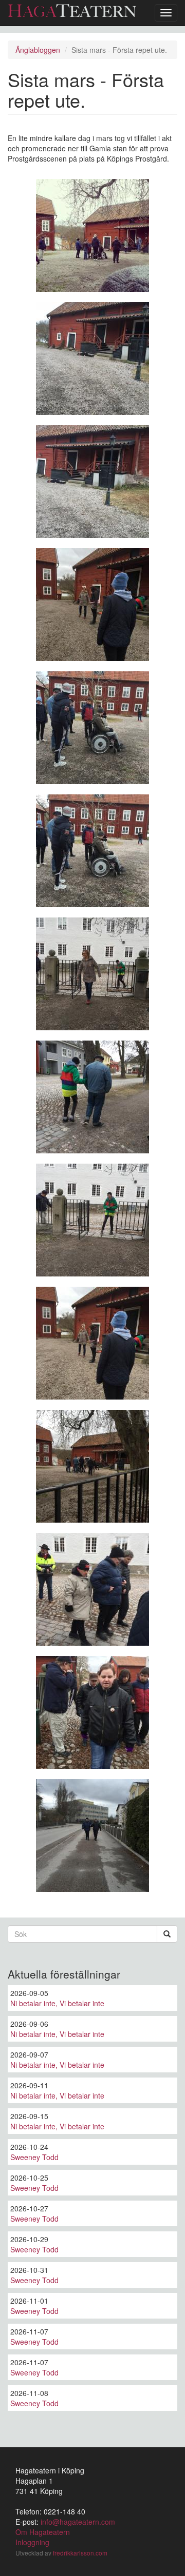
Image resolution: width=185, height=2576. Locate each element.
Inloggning (32, 2542)
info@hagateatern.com (78, 2522)
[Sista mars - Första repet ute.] (92, 235)
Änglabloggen (38, 50)
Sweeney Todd (34, 2157)
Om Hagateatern (43, 2532)
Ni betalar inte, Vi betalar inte (57, 2003)
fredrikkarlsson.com (80, 2553)
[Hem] (72, 11)
